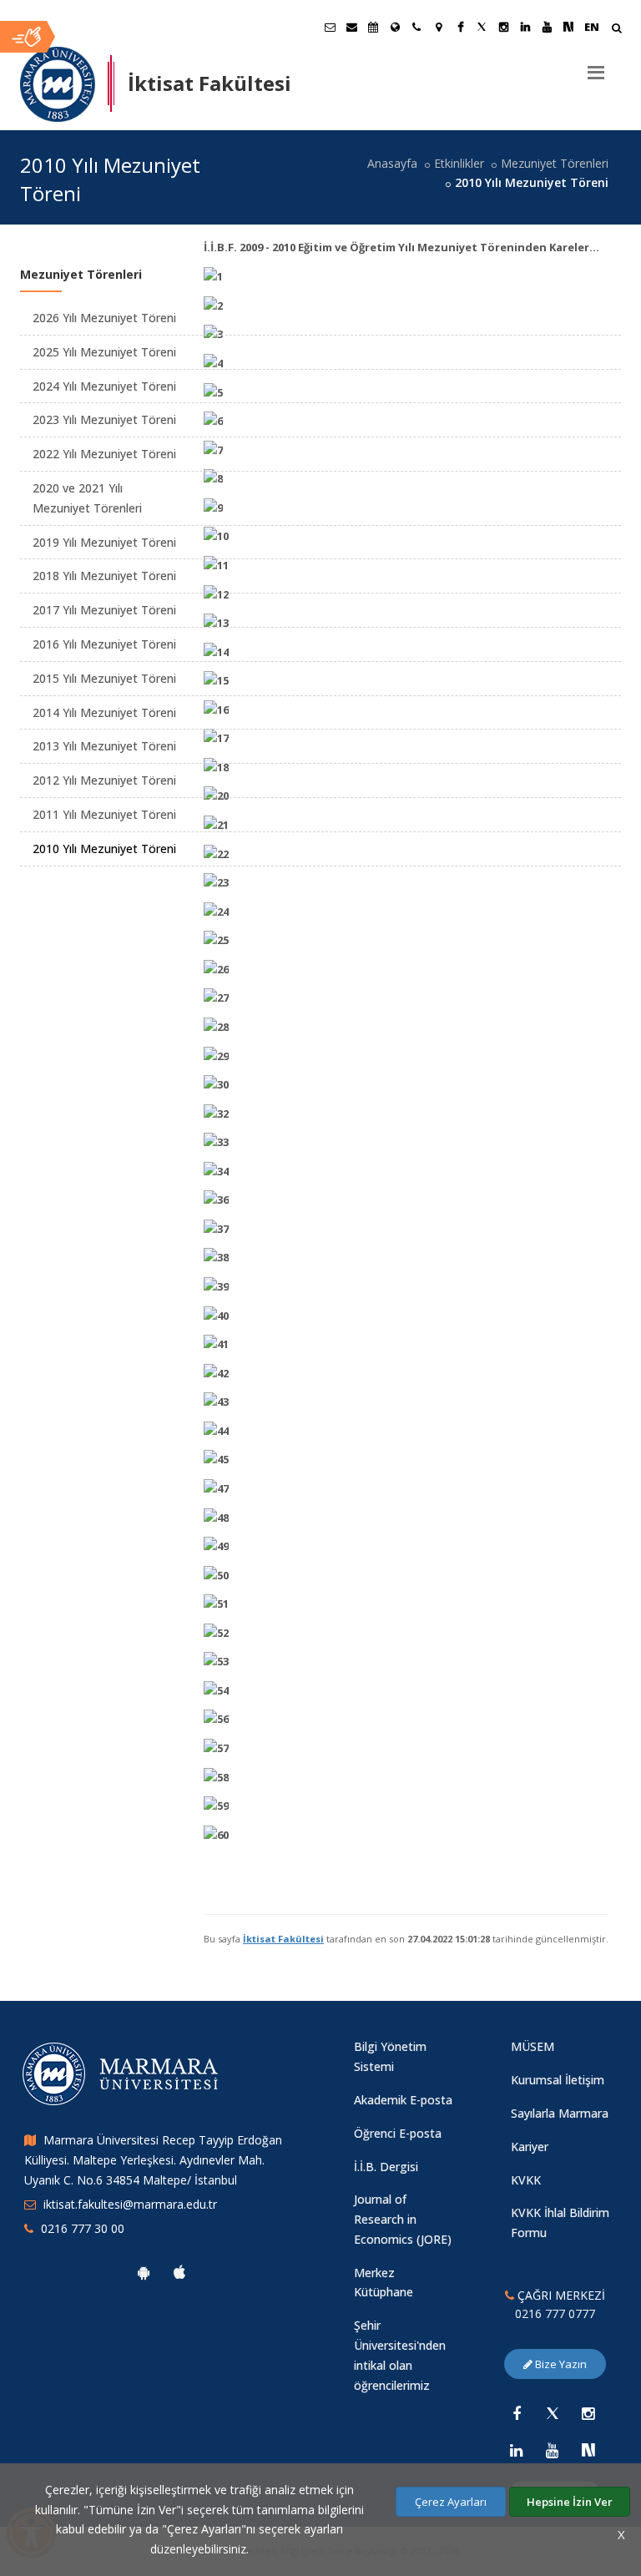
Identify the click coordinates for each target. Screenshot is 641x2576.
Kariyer (530, 2147)
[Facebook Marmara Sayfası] (460, 27)
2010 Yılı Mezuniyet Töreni (104, 849)
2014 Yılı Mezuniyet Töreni (104, 712)
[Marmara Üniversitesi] (58, 84)
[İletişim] (416, 27)
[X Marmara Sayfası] (482, 27)
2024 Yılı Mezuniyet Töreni (104, 386)
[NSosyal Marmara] (588, 2450)
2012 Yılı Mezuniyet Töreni (104, 780)
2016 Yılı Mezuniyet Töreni (104, 644)
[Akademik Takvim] (373, 27)
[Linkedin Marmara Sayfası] (525, 27)
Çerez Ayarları (451, 2502)
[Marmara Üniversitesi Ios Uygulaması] (179, 2272)
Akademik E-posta (403, 2100)
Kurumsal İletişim (558, 2080)
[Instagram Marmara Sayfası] (503, 27)
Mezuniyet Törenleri (555, 163)
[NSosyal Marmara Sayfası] (568, 27)
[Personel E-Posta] (351, 27)
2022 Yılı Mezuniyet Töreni (104, 454)
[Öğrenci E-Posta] (330, 27)
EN (592, 27)
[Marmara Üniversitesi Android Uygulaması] (144, 2272)
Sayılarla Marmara (560, 2113)
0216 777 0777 (555, 2313)
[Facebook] (517, 2413)
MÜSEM (532, 2046)
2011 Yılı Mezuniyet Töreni (104, 814)
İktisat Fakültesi (283, 1939)
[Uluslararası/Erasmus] (395, 27)
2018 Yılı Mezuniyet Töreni (104, 576)
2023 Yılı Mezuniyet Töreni (104, 419)
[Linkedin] (517, 2450)
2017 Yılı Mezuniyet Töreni (104, 610)
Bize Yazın (560, 2364)
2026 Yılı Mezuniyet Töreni (104, 318)
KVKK (526, 2180)
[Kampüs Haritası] (438, 27)
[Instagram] (588, 2413)
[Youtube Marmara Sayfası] (547, 27)
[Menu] (596, 66)
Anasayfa (392, 163)
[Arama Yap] (616, 30)
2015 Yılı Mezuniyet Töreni (104, 678)
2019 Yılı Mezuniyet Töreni (104, 542)
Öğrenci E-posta (398, 2133)
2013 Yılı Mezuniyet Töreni (104, 746)
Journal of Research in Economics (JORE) (403, 2219)
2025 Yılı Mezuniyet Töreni (104, 352)
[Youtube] (553, 2450)
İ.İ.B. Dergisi (386, 2167)
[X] (553, 2413)
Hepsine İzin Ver (570, 2502)
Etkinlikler (459, 163)
